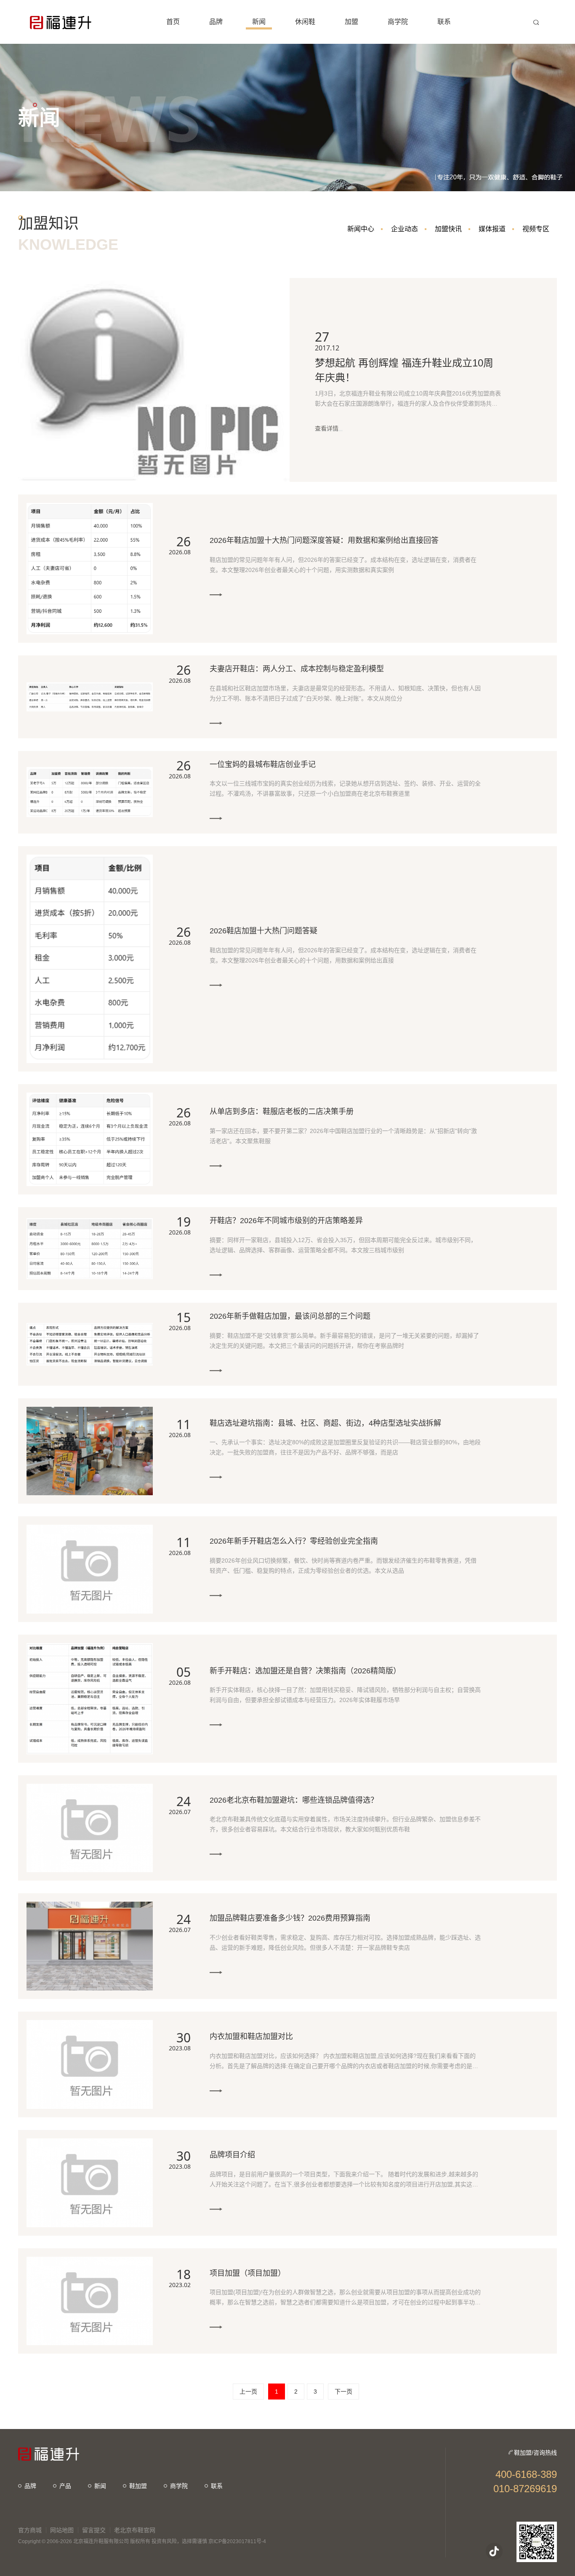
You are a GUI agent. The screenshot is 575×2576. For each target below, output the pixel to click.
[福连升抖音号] (494, 2551)
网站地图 (62, 2530)
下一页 (343, 2392)
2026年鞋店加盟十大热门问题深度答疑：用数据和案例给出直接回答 (324, 540)
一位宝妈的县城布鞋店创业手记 (263, 764)
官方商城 (30, 2530)
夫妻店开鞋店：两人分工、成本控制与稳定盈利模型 (297, 669)
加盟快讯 (448, 229)
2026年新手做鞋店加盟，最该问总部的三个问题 (290, 1316)
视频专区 (536, 229)
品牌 (30, 2486)
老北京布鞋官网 (135, 2530)
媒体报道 (492, 229)
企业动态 (405, 229)
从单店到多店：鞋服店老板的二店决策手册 (282, 1112)
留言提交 (94, 2530)
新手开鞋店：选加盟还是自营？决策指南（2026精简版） (305, 1671)
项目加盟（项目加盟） (248, 2273)
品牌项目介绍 (232, 2155)
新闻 (100, 2486)
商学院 (179, 2486)
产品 (65, 2486)
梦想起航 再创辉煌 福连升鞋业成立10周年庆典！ (404, 370)
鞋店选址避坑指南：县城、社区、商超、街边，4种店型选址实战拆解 (325, 1423)
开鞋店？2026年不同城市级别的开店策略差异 (286, 1221)
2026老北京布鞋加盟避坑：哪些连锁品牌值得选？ (294, 1800)
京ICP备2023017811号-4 (237, 2541)
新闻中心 (361, 229)
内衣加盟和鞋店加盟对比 (251, 2036)
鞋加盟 (138, 2486)
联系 (217, 2486)
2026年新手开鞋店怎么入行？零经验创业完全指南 (294, 1541)
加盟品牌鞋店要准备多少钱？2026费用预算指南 (290, 1918)
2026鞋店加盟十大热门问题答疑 (264, 931)
